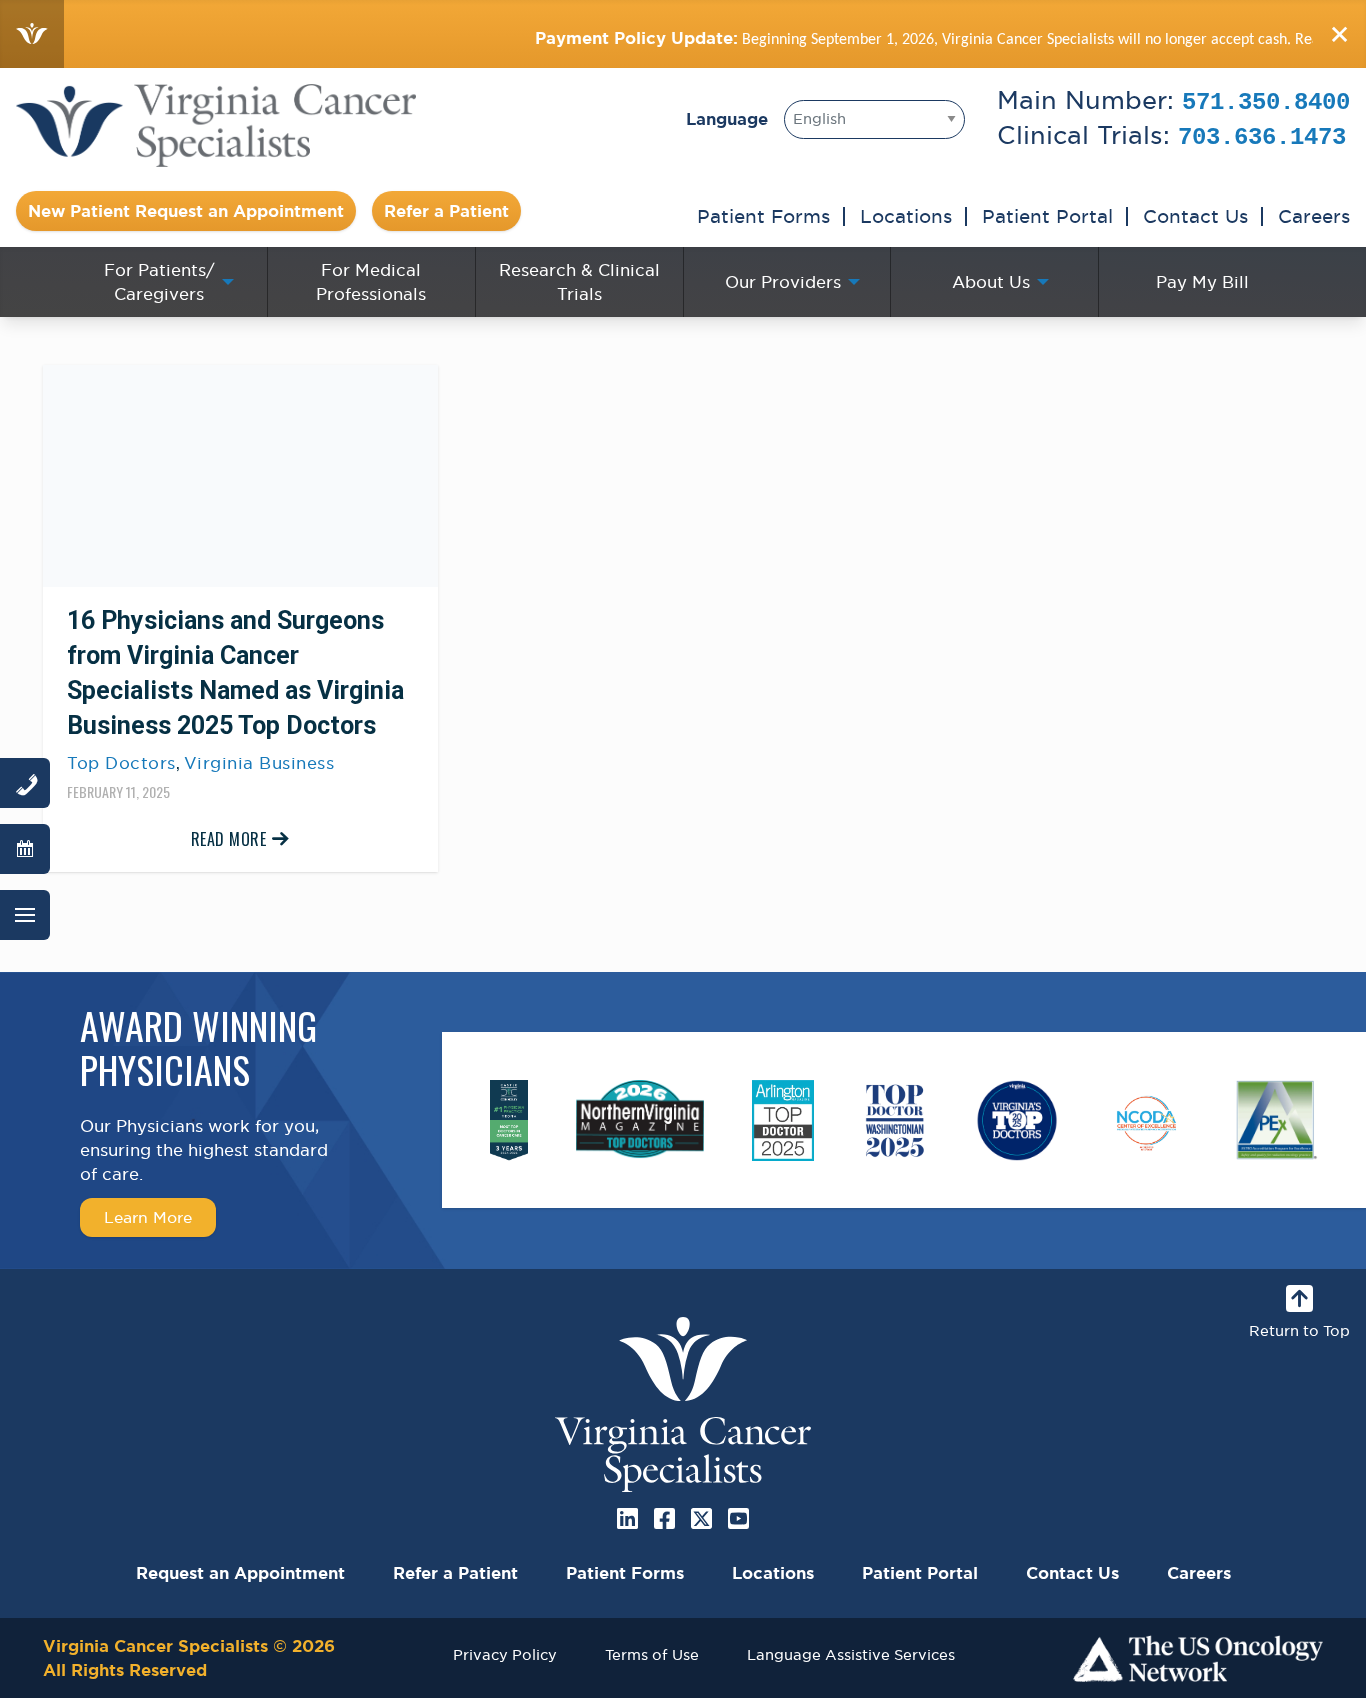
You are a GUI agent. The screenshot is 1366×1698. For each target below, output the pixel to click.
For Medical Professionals (371, 282)
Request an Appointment (240, 1573)
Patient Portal (1047, 216)
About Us (991, 282)
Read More (229, 839)
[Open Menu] (25, 915)
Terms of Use (652, 1654)
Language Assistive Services (851, 1654)
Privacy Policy (505, 1654)
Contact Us (1195, 216)
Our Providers (783, 282)
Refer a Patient (446, 211)
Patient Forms (763, 216)
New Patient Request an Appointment (186, 211)
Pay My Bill (1202, 282)
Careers (1314, 216)
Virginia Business (259, 763)
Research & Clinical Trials (579, 282)
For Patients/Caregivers (159, 282)
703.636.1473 (1262, 137)
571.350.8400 (1266, 102)
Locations (906, 216)
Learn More (148, 1217)
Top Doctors (121, 763)
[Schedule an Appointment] (25, 849)
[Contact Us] (25, 783)
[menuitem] (163, 282)
